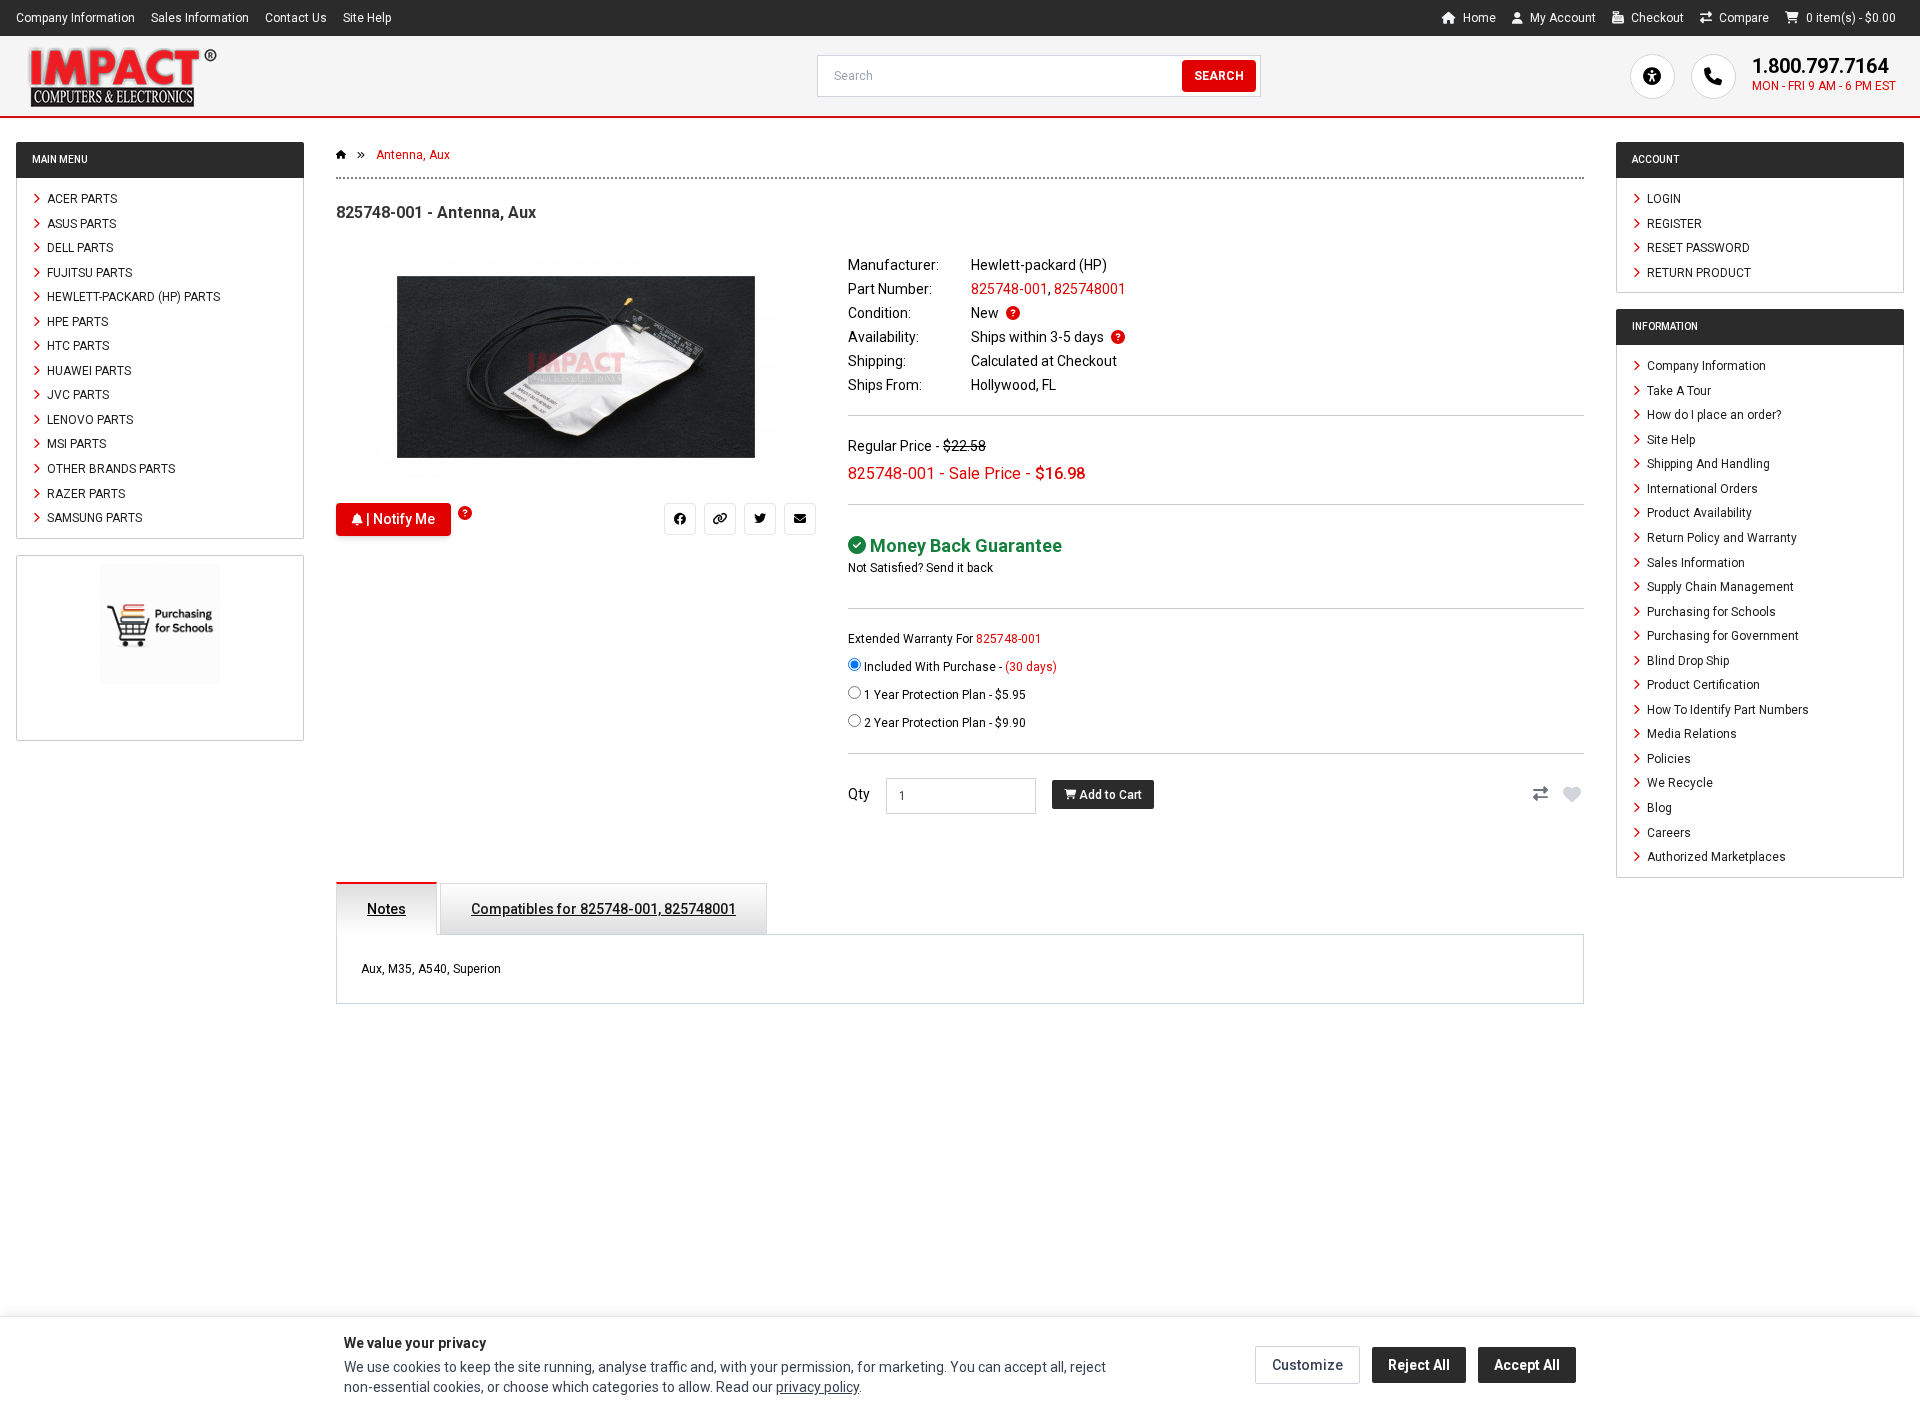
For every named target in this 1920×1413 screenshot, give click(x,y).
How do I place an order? (1712, 415)
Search (1219, 76)
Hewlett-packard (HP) (1039, 265)
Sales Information (200, 18)
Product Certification (1702, 685)
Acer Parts (80, 199)
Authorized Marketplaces (1715, 857)
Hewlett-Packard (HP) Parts (132, 297)
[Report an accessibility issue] (1652, 76)
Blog (1658, 808)
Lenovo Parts (88, 419)
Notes (386, 909)
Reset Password (1697, 248)
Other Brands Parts (109, 469)
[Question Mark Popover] (465, 513)
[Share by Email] (800, 519)
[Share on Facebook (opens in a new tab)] (680, 519)
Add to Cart (1109, 795)
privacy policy (817, 1387)
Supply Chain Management (1719, 587)
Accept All (1527, 1365)
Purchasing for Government (1721, 636)
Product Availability (1698, 513)
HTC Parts (76, 346)
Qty (859, 794)
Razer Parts (84, 493)
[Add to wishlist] (1572, 794)
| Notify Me (399, 519)
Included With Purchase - (959, 667)
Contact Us (296, 18)
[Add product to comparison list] (1540, 794)
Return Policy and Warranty (1720, 538)
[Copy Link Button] (720, 519)
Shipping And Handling (1707, 464)
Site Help (367, 18)
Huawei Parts (87, 370)
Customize (1307, 1365)
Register (1673, 223)
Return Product (1697, 272)
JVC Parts (76, 395)
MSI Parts (75, 444)
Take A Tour (1677, 390)
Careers (1667, 832)
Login (1662, 199)
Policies (1667, 758)
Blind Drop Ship (1686, 660)
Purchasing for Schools (1710, 611)
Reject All (1419, 1365)
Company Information (75, 18)
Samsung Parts (93, 518)
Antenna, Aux (413, 155)
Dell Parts (78, 248)
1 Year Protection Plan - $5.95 (943, 695)
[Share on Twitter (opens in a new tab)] (760, 519)
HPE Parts (76, 321)
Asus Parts (80, 223)
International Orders (1701, 488)
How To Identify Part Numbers (1726, 709)
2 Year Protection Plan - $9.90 (943, 723)
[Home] (122, 76)
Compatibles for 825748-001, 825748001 (603, 909)
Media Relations (1690, 734)
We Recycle (1678, 783)
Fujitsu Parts (88, 272)
